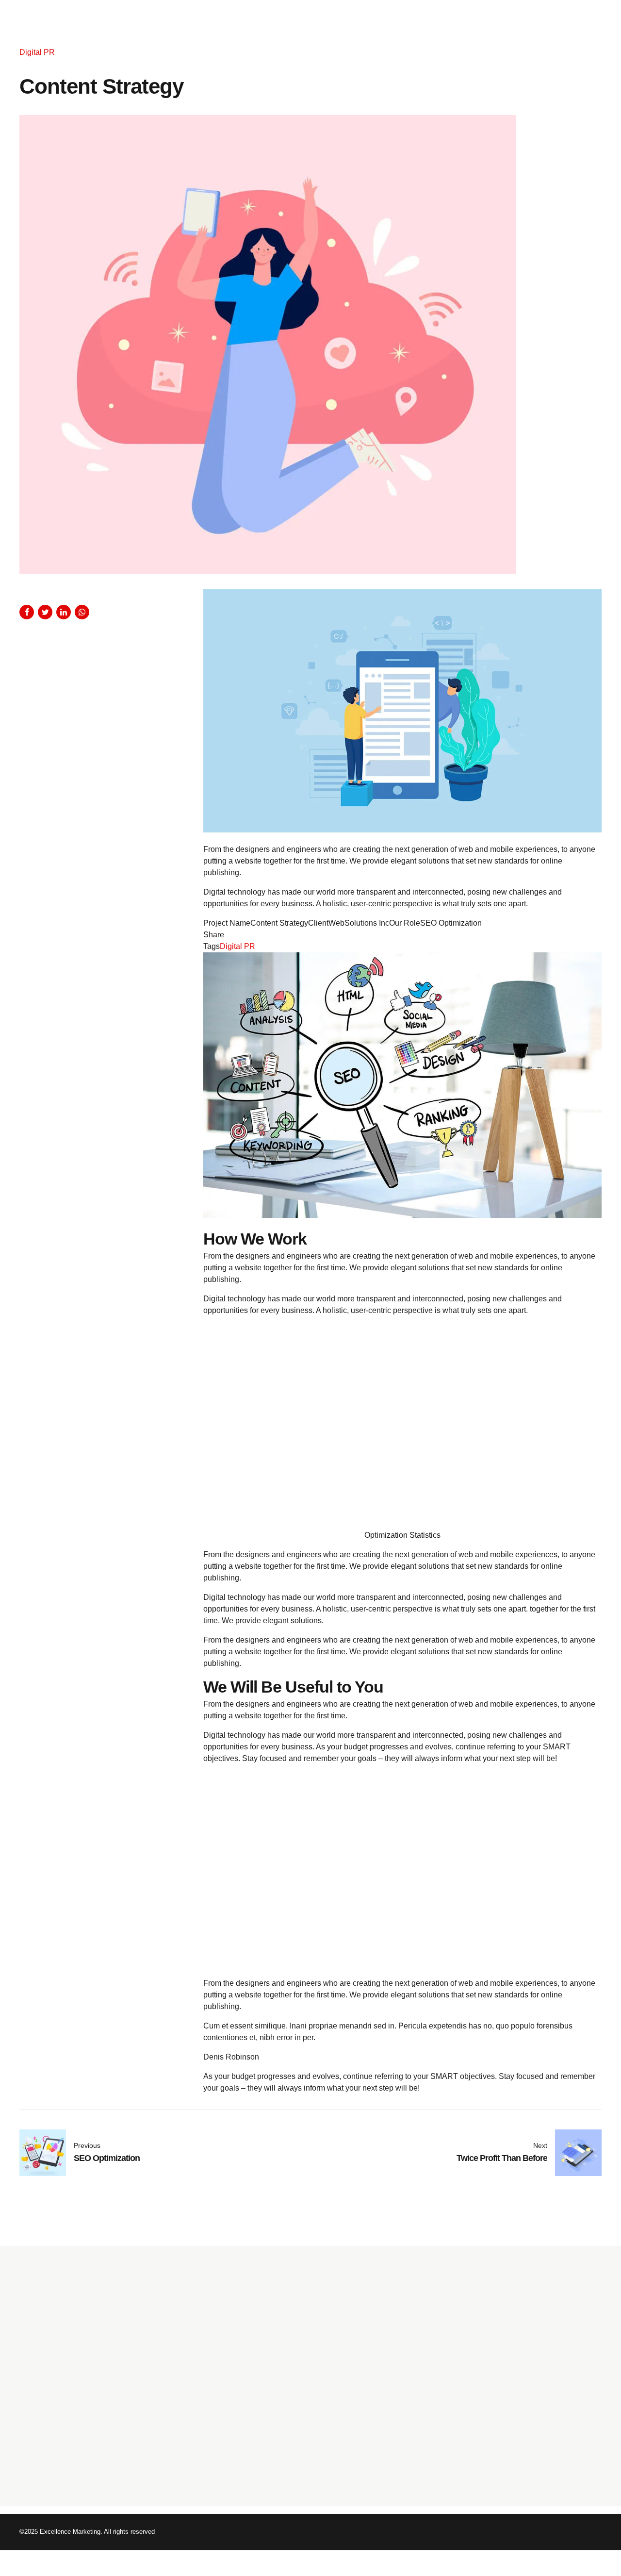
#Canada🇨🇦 (562, 2435)
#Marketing (520, 2435)
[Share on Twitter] (45, 612)
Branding (234, 2437)
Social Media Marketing (256, 2395)
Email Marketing (245, 2451)
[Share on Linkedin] (64, 612)
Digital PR (37, 52)
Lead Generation (246, 2465)
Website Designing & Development (273, 2423)
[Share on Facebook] (27, 612)
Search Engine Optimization (262, 2381)
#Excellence (478, 2435)
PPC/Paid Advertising (252, 2409)
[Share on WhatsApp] (82, 612)
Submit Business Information (264, 2367)
